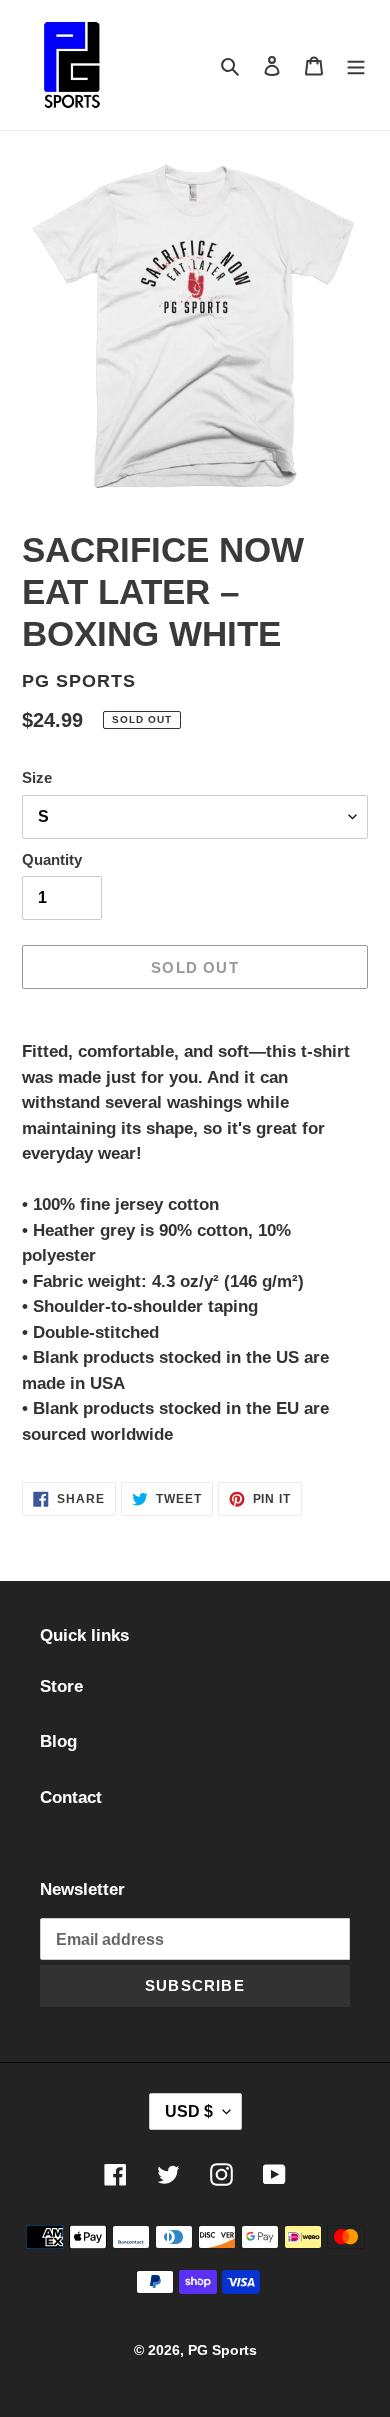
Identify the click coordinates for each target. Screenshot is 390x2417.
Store (61, 1686)
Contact (71, 1797)
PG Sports (222, 2350)
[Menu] (356, 65)
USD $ (189, 2111)
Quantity (52, 859)
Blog (58, 1741)
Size (37, 777)
